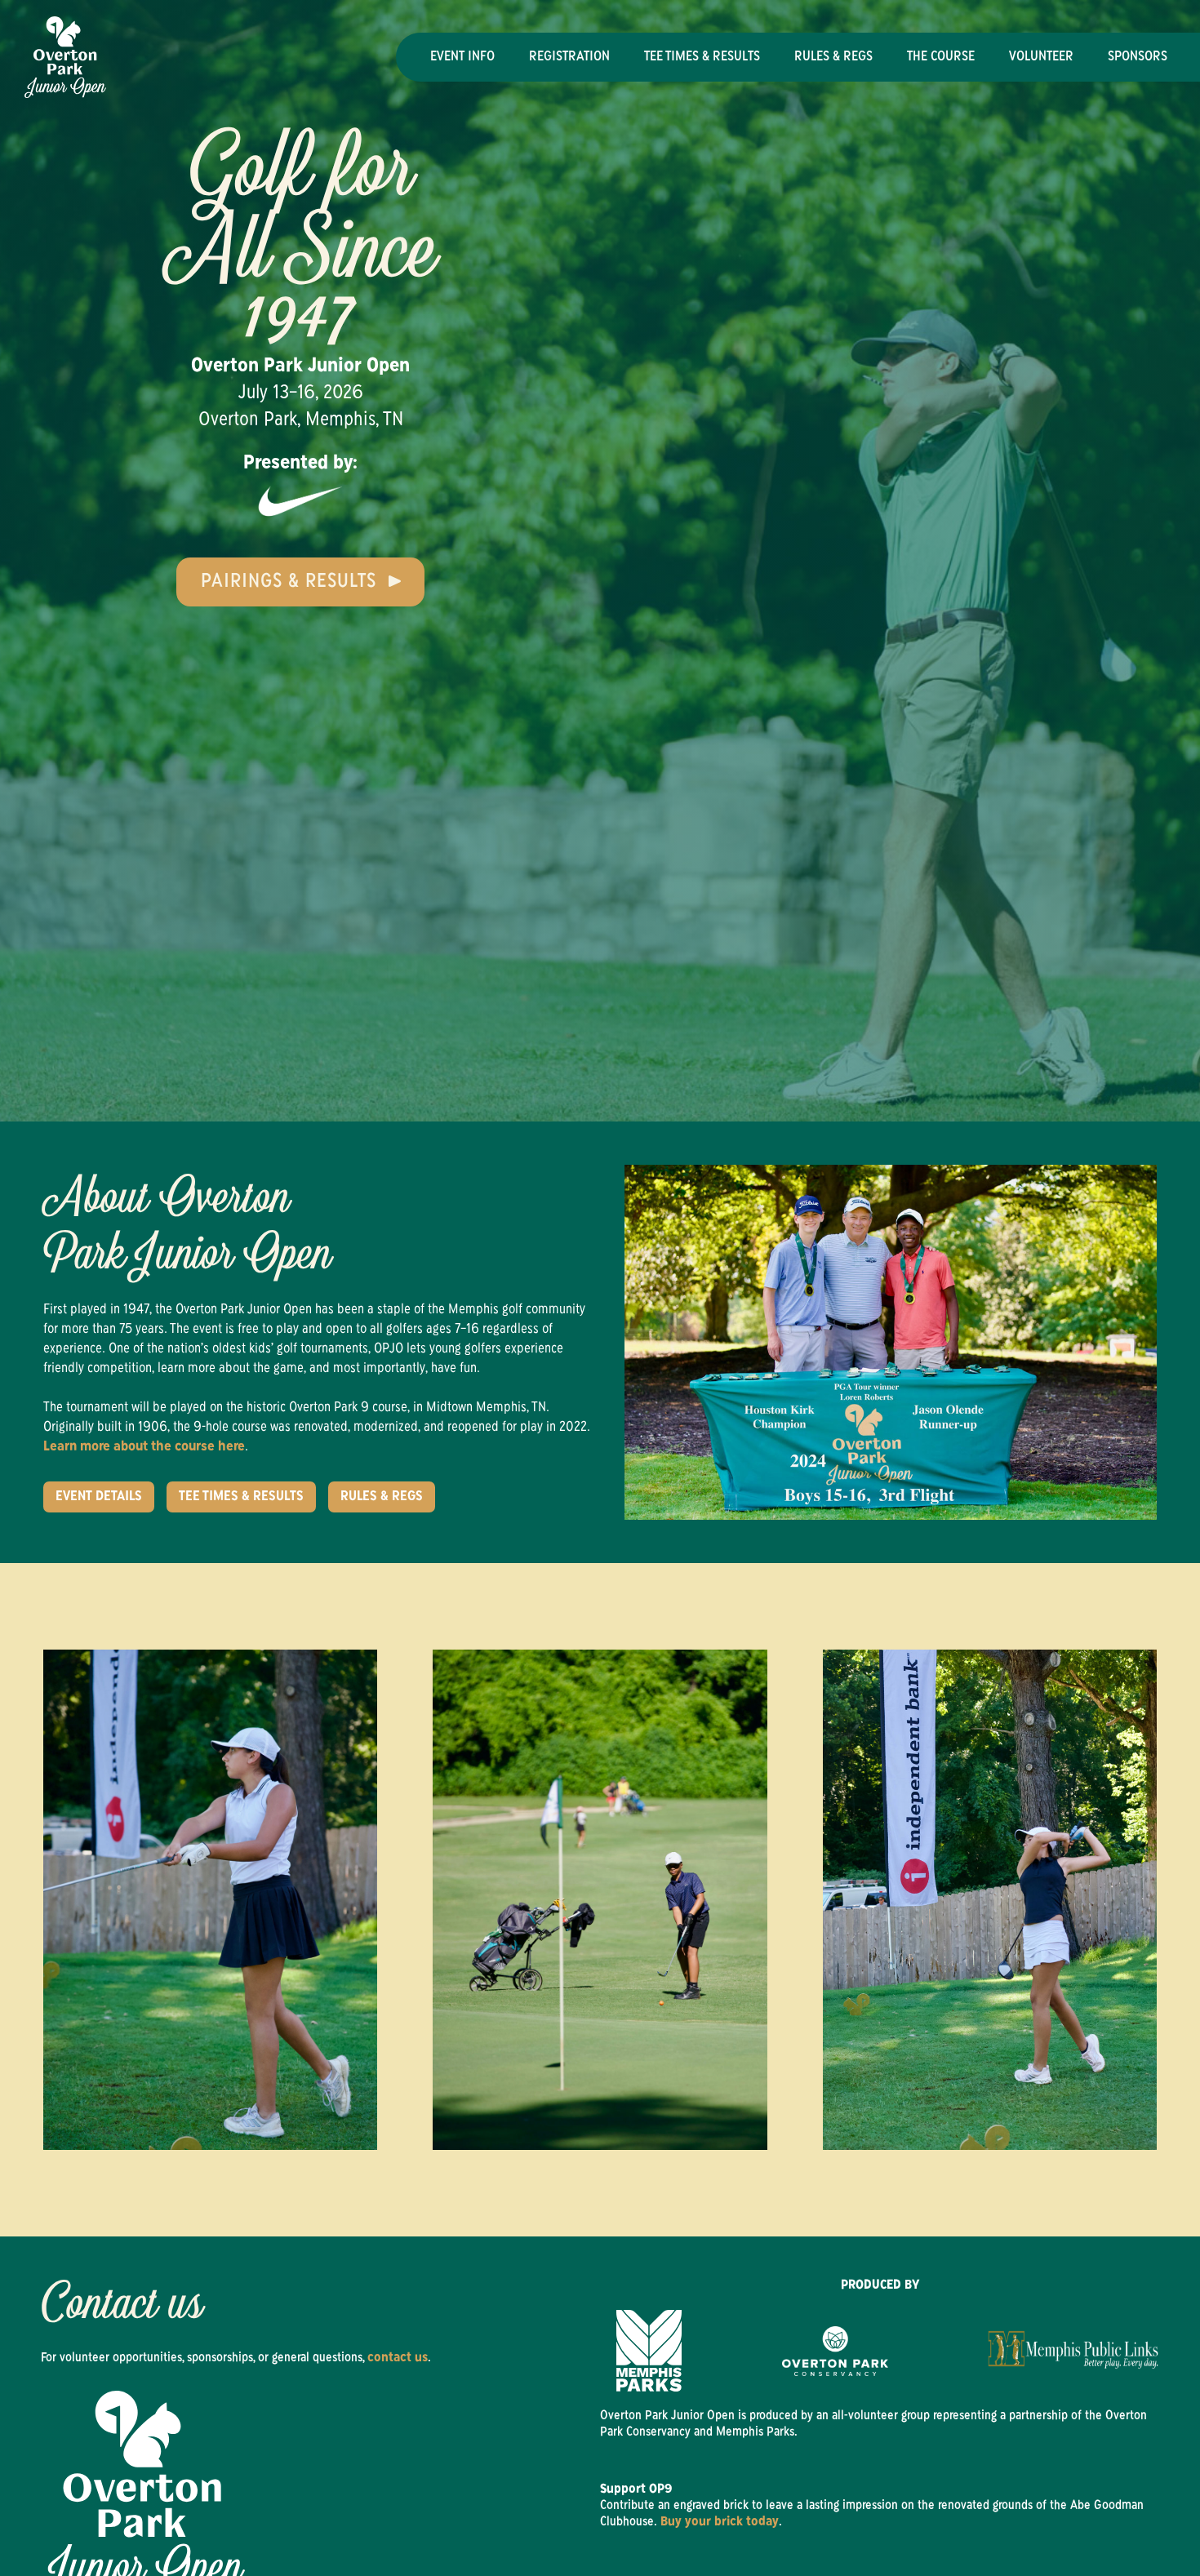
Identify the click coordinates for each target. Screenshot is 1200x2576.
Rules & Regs (833, 57)
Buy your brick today (720, 2522)
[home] (65, 57)
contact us (398, 2358)
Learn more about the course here (144, 1447)
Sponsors (1138, 57)
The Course (941, 57)
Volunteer (1041, 57)
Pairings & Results (289, 582)
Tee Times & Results (702, 57)
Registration (569, 57)
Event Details (99, 1497)
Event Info (462, 57)
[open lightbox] (600, 1900)
